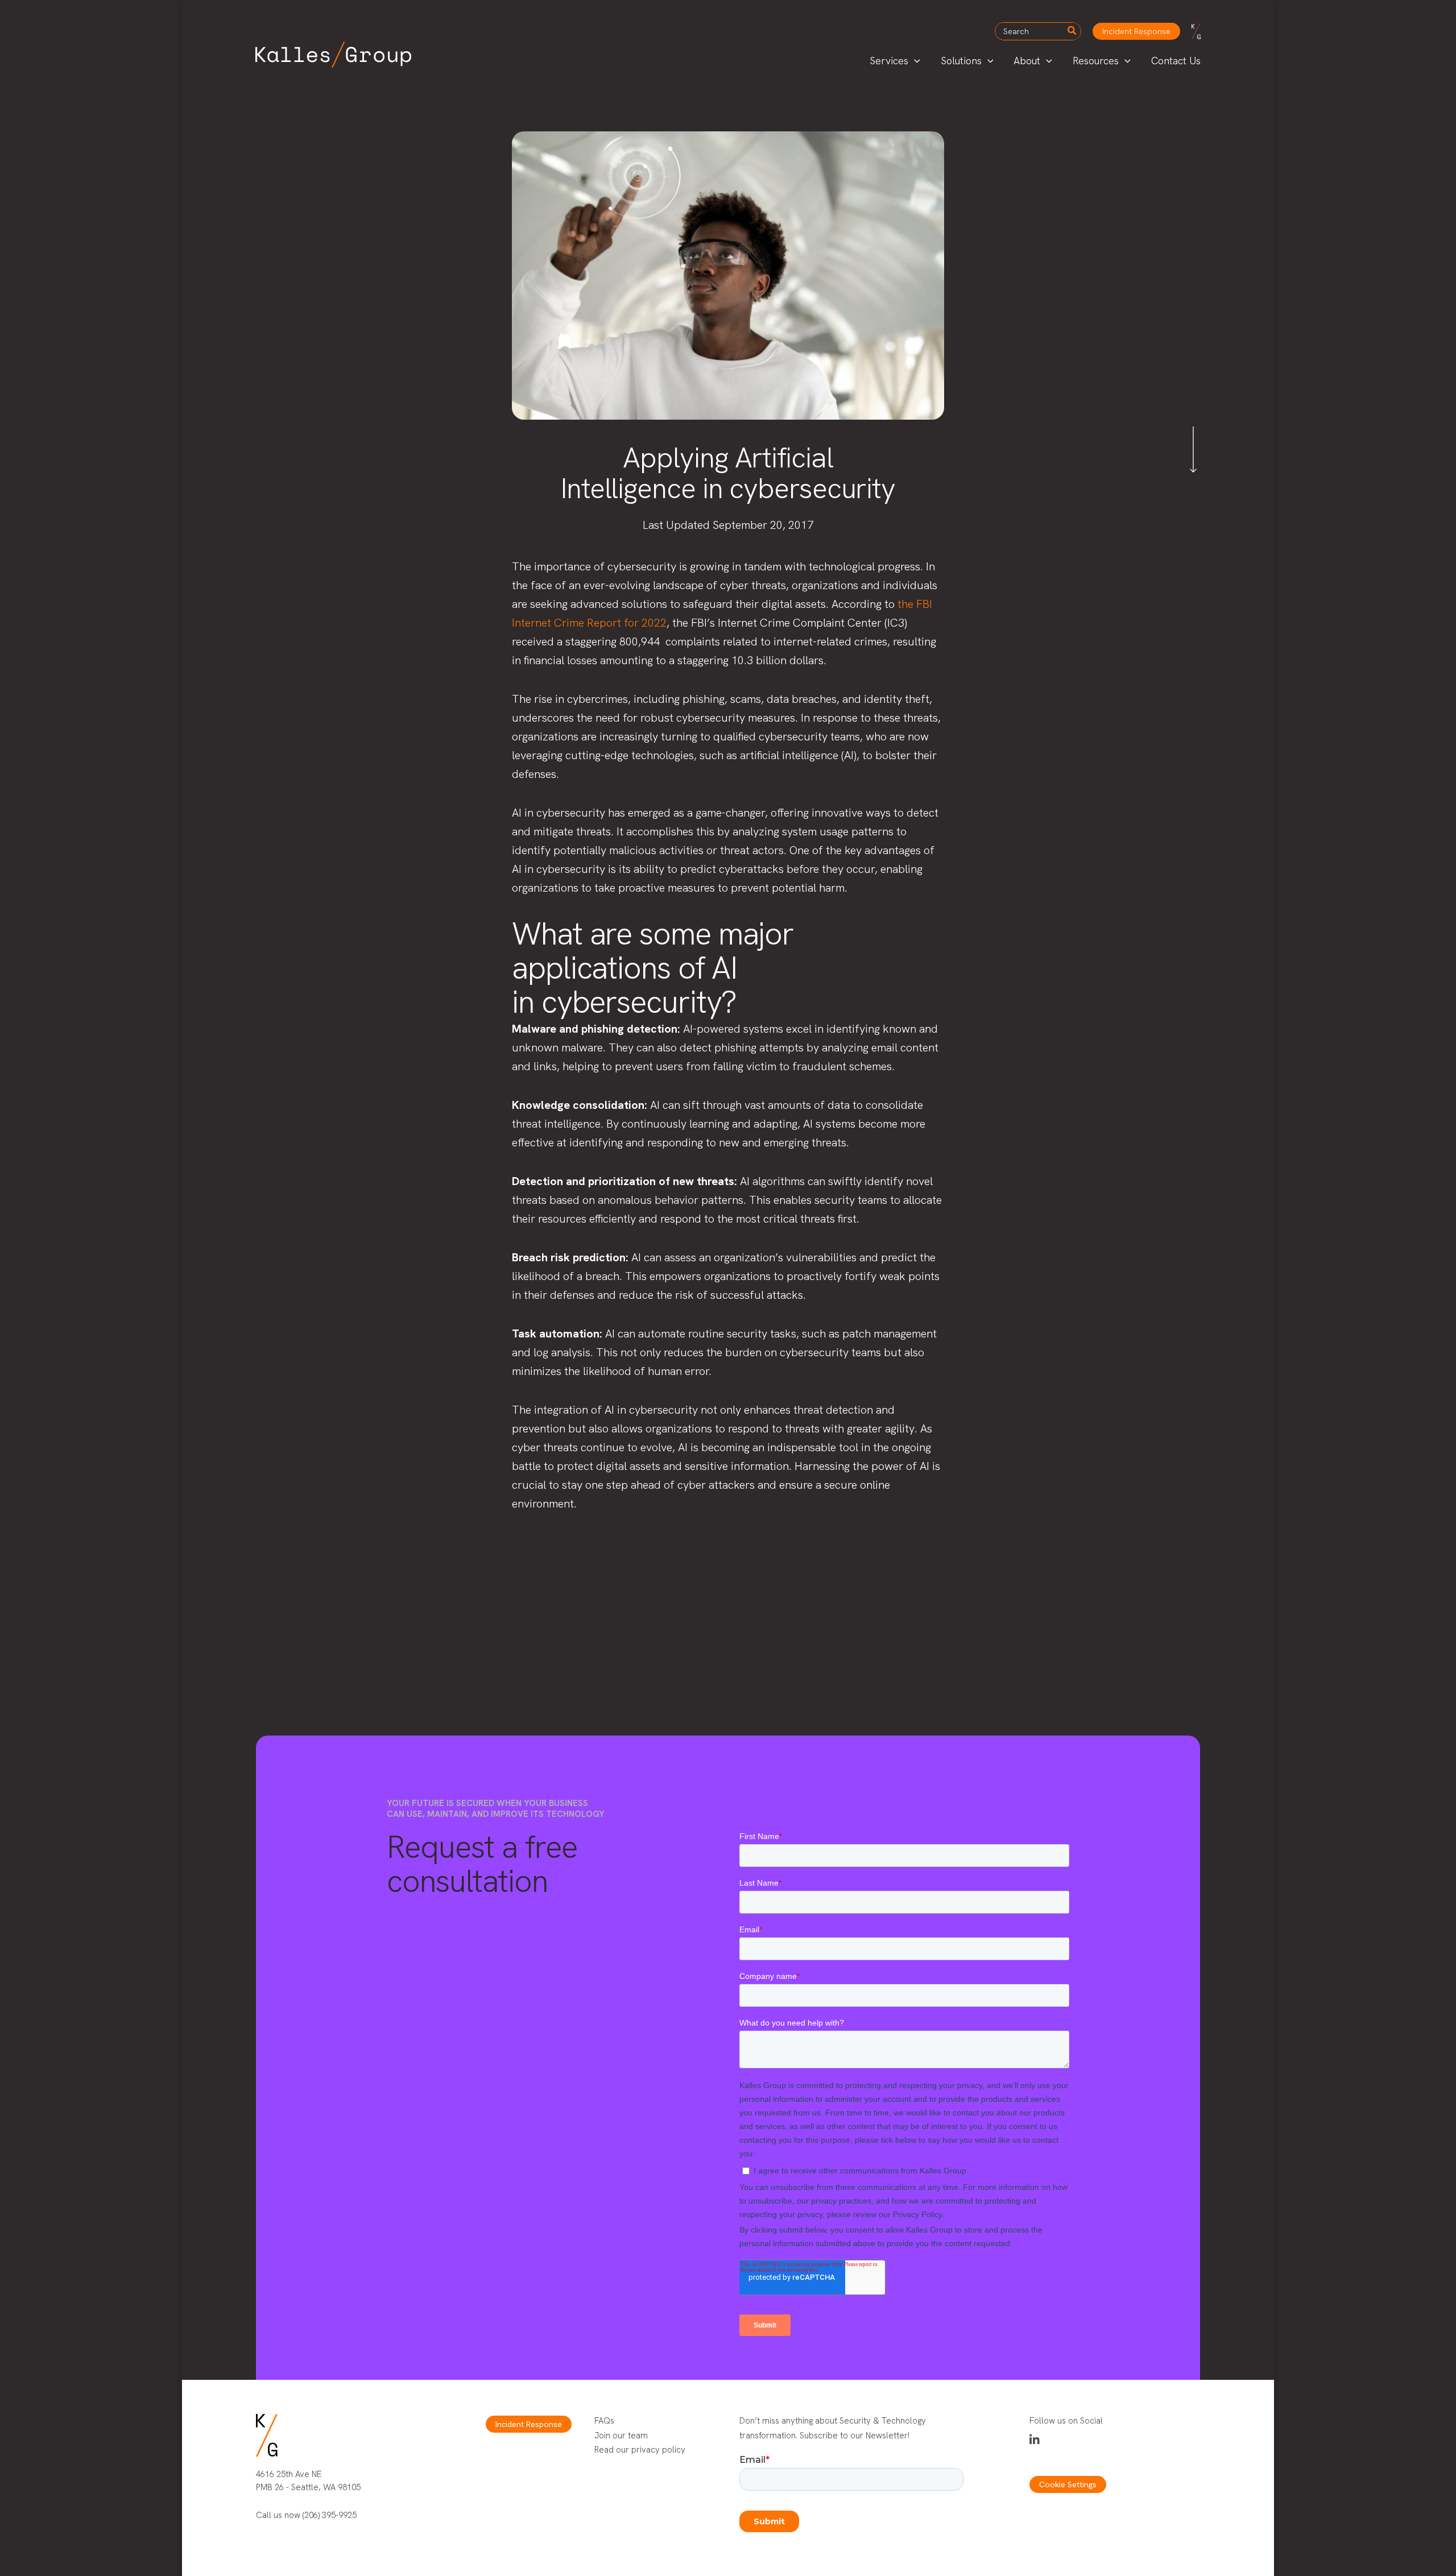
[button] (1136, 31)
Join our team (621, 2436)
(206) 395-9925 (330, 2515)
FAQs (604, 2421)
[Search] (1072, 31)
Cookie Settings (1068, 2484)
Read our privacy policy (640, 2450)
